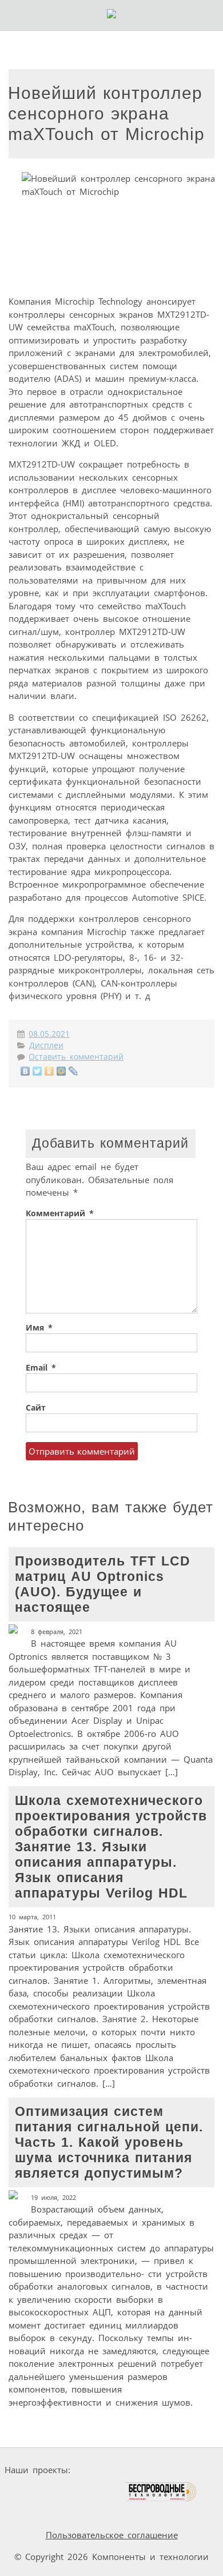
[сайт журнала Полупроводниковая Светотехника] (71, 2492)
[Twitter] (37, 1071)
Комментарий (60, 1213)
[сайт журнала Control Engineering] (35, 2513)
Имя (39, 1328)
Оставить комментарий (76, 1057)
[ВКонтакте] (25, 1071)
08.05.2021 (49, 1034)
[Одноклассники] (49, 1071)
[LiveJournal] (73, 1071)
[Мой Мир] (61, 1071)
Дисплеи (46, 1045)
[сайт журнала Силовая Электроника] (111, 2470)
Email (41, 1368)
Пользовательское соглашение (112, 2535)
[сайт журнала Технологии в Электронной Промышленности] (185, 2470)
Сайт (36, 1408)
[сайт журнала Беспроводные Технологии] (162, 2492)
